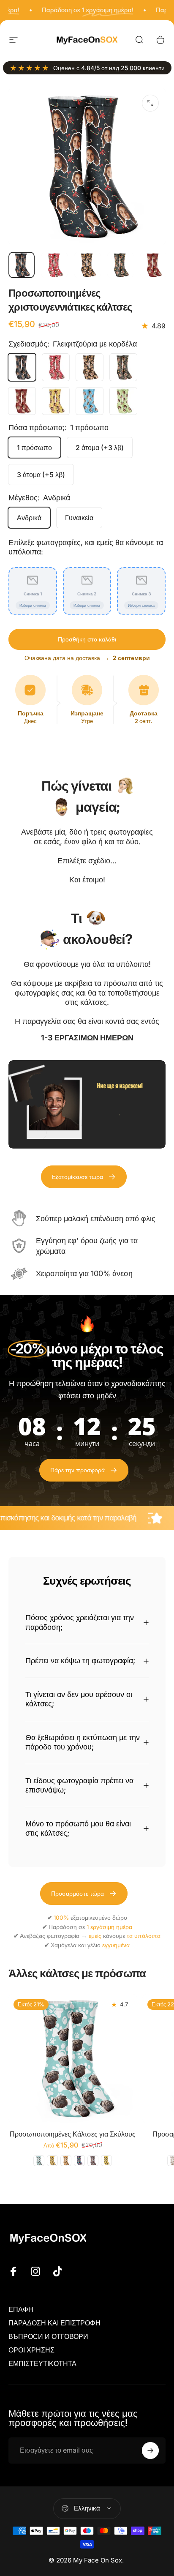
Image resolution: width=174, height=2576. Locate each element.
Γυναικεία (79, 518)
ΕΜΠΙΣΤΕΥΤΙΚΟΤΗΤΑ (42, 2363)
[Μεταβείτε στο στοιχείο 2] (54, 265)
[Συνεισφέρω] (150, 2450)
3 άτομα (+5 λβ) (41, 475)
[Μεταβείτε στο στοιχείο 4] (120, 265)
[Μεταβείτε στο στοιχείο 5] (153, 265)
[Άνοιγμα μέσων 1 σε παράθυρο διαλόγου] (150, 103)
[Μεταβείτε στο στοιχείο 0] (22, 265)
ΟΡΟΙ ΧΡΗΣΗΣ (31, 2350)
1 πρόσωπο (34, 448)
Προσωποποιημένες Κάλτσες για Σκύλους (73, 2134)
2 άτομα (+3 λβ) (100, 448)
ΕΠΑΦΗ (21, 2309)
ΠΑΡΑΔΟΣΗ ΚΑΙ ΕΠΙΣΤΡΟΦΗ (54, 2323)
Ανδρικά (29, 518)
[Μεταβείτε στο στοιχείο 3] (87, 265)
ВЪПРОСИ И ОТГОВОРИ (48, 2336)
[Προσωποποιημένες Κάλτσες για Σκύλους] (73, 2059)
